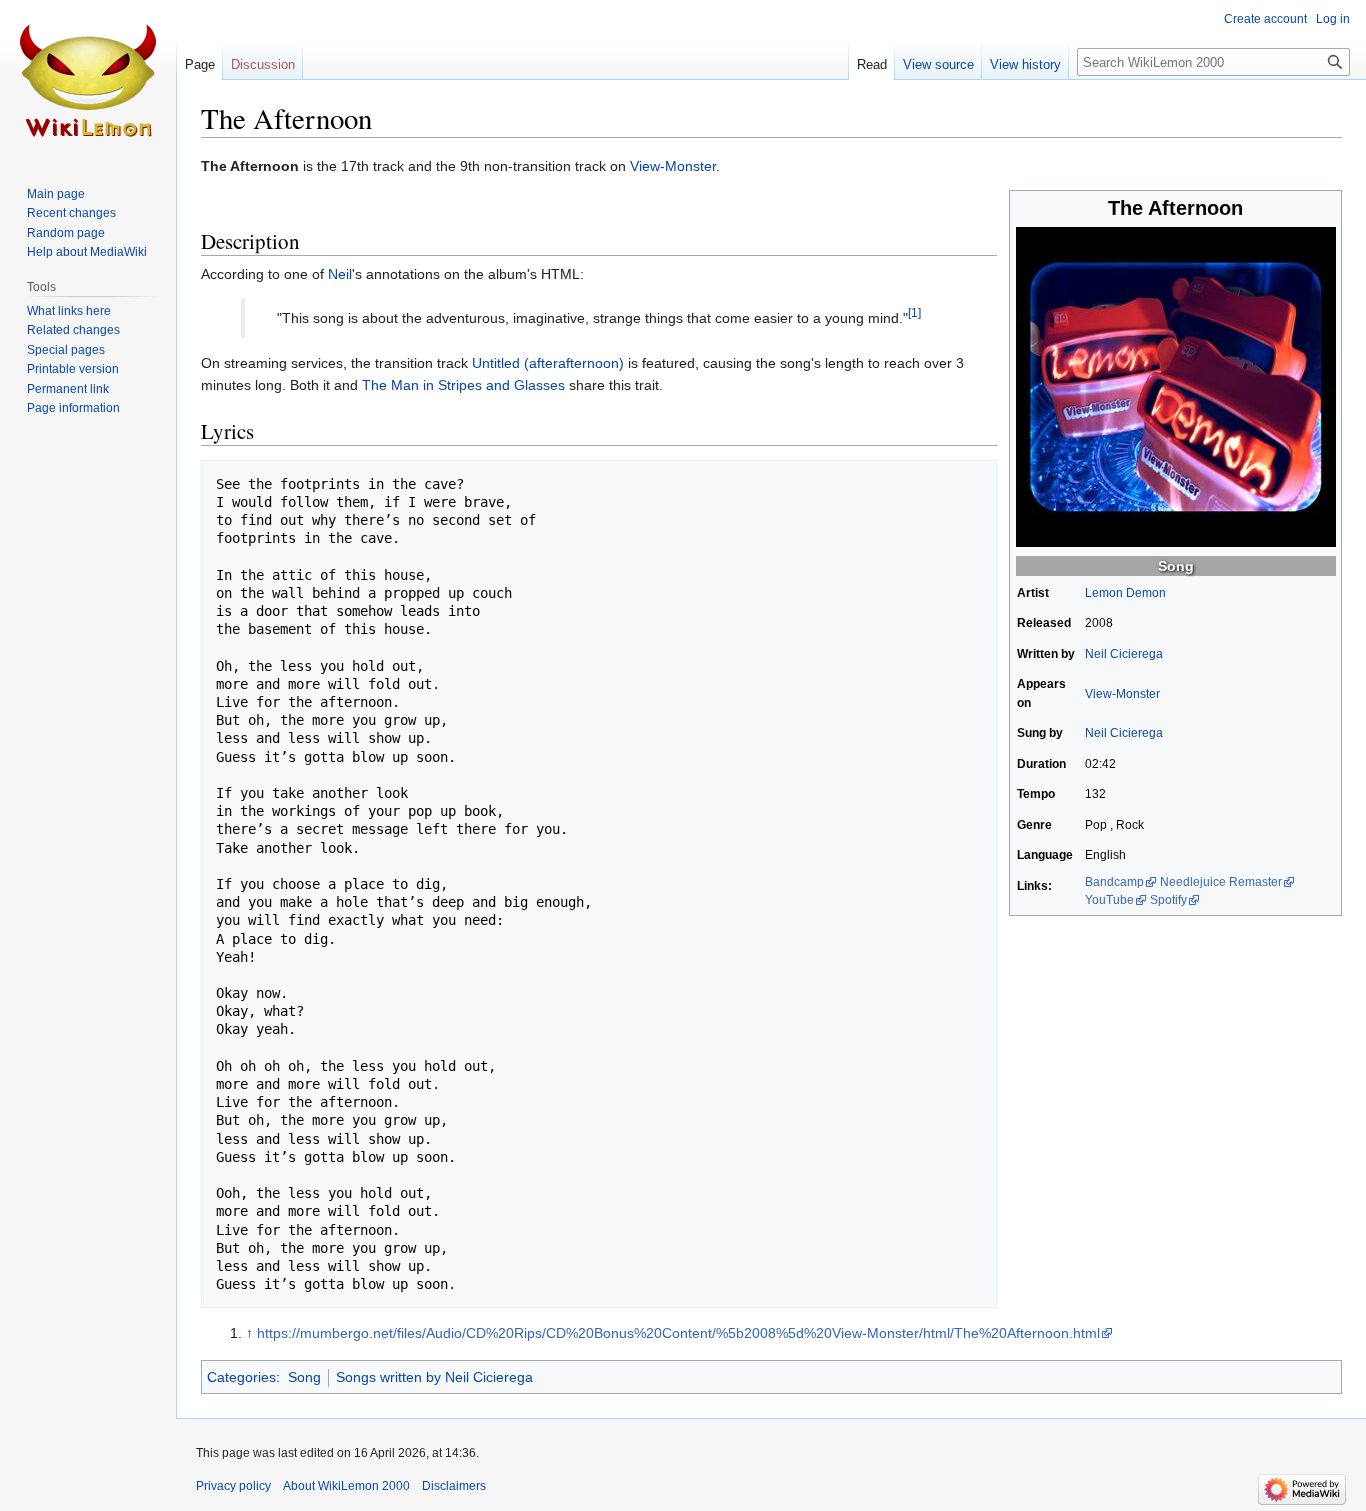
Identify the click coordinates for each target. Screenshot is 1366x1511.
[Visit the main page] (88, 80)
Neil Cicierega (1124, 654)
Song (1176, 566)
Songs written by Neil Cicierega (434, 1377)
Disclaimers (454, 1486)
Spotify (1168, 900)
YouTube (1109, 900)
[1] (914, 313)
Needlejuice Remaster (1221, 882)
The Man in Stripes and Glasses (463, 385)
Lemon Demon (1125, 593)
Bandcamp (1114, 882)
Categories (241, 1377)
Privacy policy (233, 1486)
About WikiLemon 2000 (346, 1486)
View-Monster (673, 166)
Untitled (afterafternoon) (548, 363)
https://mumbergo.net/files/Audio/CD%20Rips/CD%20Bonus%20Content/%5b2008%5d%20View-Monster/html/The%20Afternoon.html (678, 1333)
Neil (340, 274)
